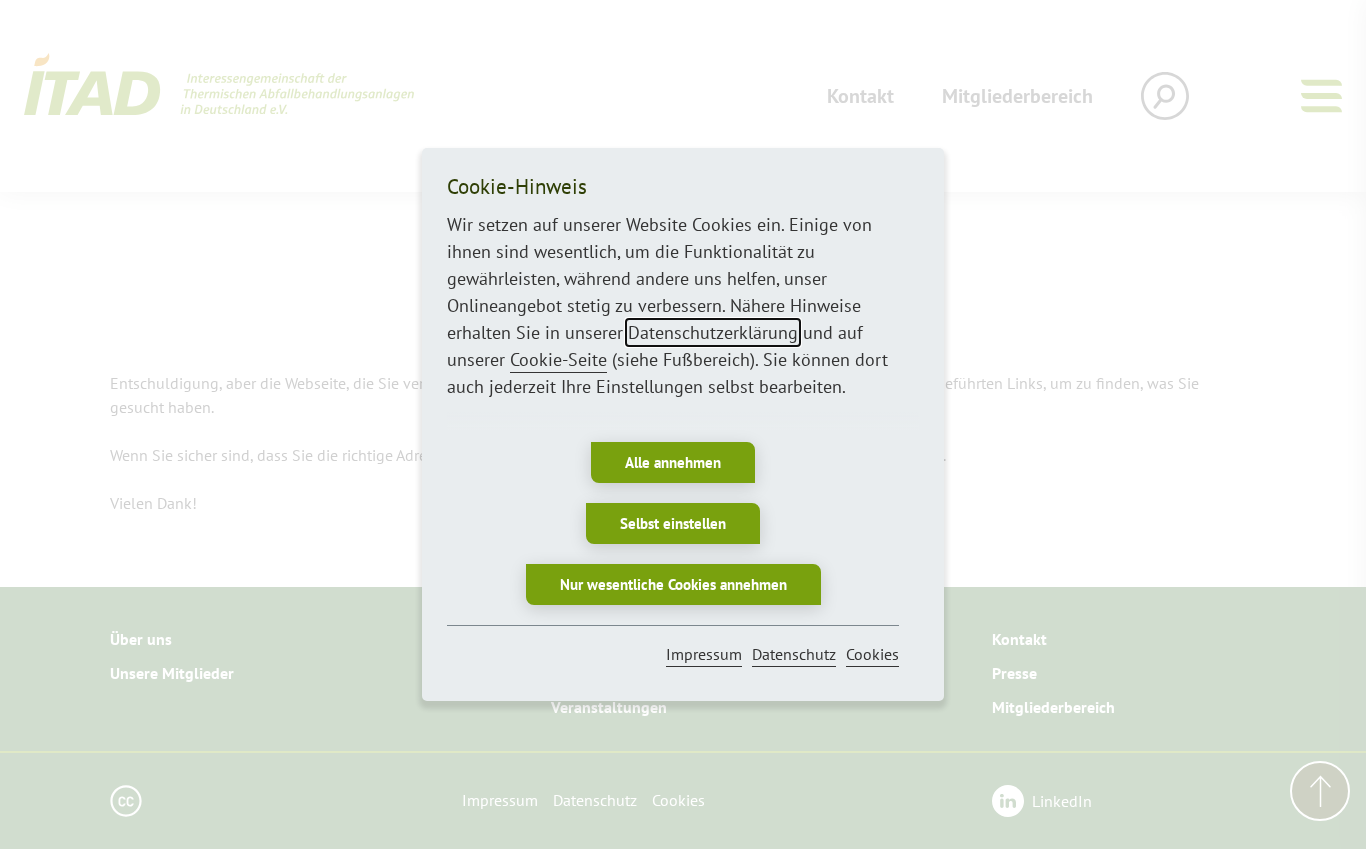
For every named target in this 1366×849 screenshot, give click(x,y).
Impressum (704, 654)
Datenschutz (794, 654)
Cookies (872, 654)
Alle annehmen (673, 462)
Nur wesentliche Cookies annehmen (673, 584)
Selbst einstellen (673, 523)
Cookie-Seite (558, 359)
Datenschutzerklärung (713, 332)
